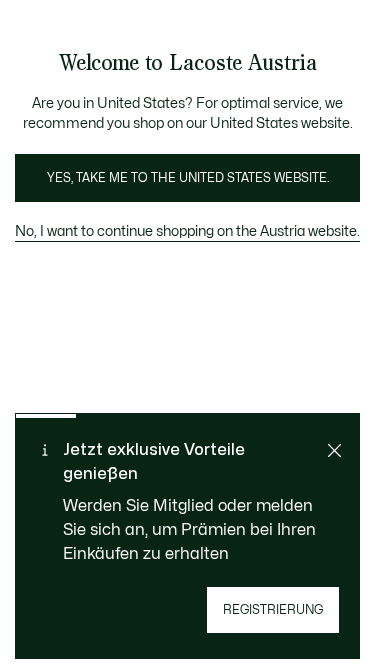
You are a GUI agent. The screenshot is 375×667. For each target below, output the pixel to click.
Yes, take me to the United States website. (188, 178)
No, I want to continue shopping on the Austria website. (187, 231)
